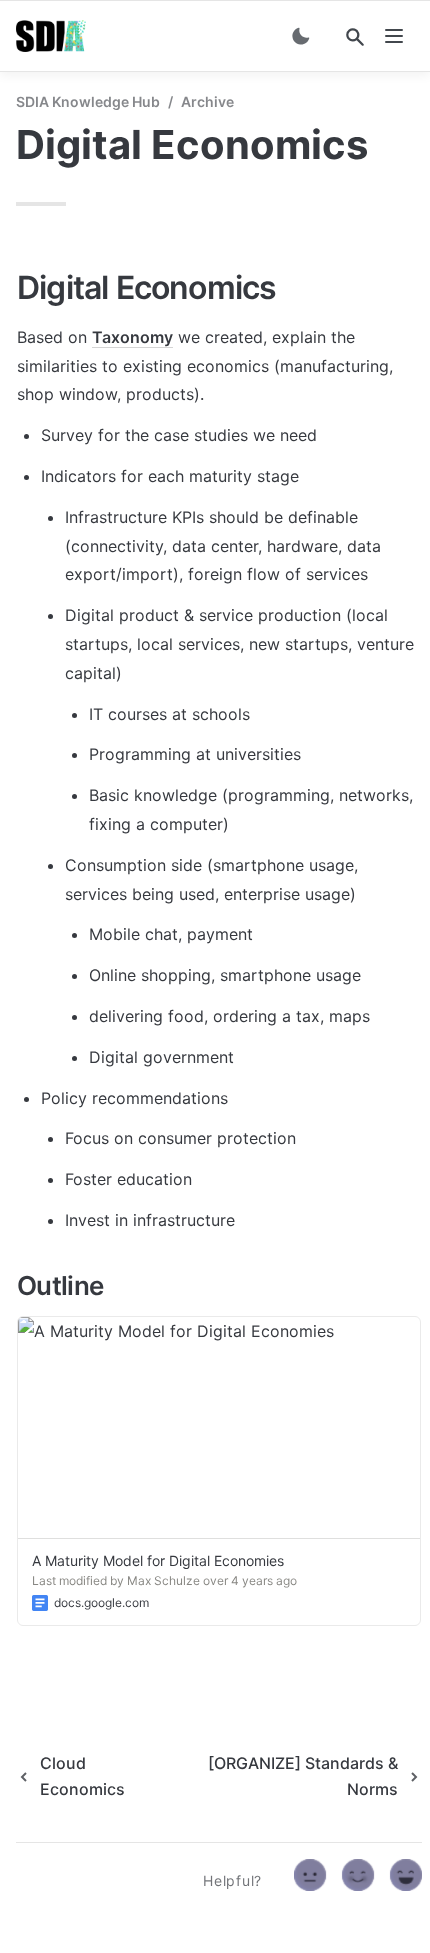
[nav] (394, 36)
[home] (51, 36)
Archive (207, 101)
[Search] (355, 37)
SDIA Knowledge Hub (88, 101)
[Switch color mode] (301, 36)
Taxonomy (132, 337)
